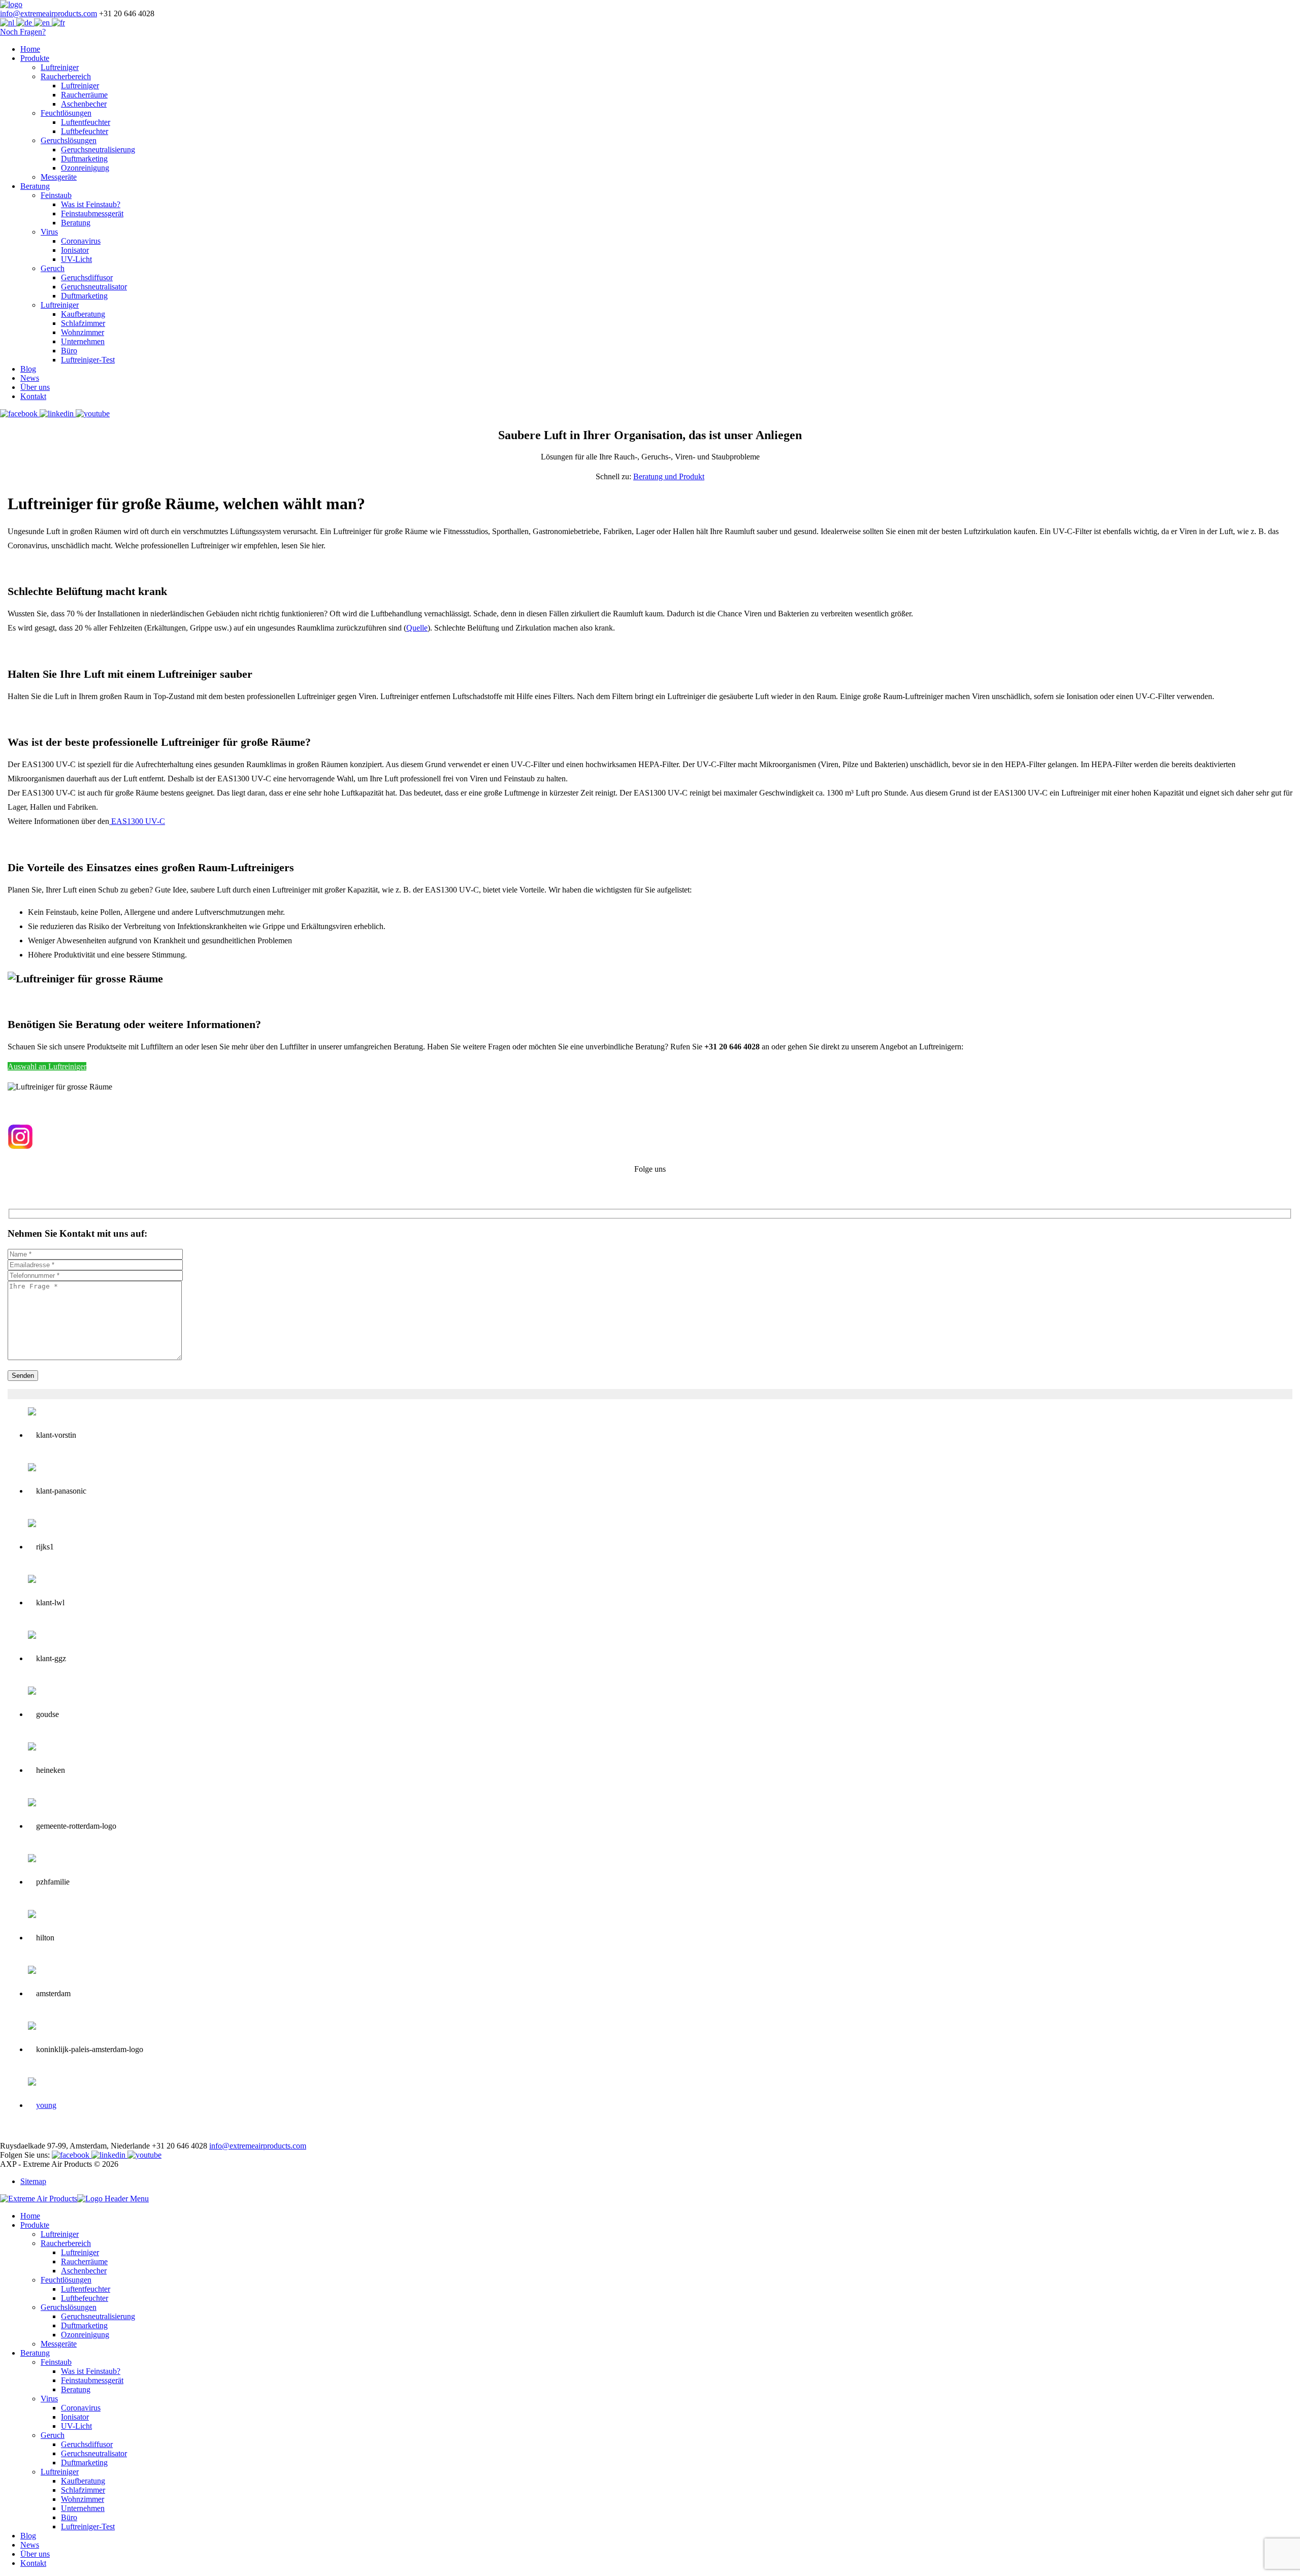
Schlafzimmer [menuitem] (83, 2490)
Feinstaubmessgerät (92, 213)
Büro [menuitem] (69, 2517)
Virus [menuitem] (49, 2399)
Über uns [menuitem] (35, 2554)
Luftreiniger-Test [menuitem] (88, 2527)
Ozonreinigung (85, 168)
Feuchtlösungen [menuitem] (66, 2280)
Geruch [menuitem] (53, 2435)
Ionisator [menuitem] (75, 2417)
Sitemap (33, 2181)
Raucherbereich (66, 76)
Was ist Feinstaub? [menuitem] (91, 2371)
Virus (49, 232)
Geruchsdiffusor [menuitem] (87, 2444)
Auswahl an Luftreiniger (47, 1066)
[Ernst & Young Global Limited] (42, 2105)
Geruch (53, 268)
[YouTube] (93, 414)
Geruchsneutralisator (94, 287)
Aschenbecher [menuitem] (84, 2271)
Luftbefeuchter (85, 131)
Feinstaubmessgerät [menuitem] (92, 2380)
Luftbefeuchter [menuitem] (85, 2298)
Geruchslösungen (69, 140)
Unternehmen (83, 341)
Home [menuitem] (30, 2216)
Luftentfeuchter (86, 122)
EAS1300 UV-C (137, 821)
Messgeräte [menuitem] (59, 2344)
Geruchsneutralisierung (98, 150)
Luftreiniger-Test (88, 360)
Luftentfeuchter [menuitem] (86, 2289)
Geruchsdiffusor (87, 277)
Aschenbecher (84, 104)
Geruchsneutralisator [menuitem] (94, 2453)
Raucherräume (84, 95)
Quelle (417, 628)
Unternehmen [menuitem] (83, 2508)
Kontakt (33, 396)
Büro (69, 351)
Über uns (35, 387)
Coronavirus (81, 241)
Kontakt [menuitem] (33, 2563)
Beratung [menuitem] (35, 2353)
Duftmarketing (84, 159)
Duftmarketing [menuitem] (84, 2325)
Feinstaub (56, 195)
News (30, 378)
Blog (28, 369)
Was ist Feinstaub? (91, 204)
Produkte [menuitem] (35, 2225)
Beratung (35, 186)
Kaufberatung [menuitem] (83, 2481)
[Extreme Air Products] (11, 4)
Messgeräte (59, 177)
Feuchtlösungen (66, 113)
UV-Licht (76, 259)
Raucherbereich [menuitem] (66, 2243)
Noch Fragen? (23, 32)
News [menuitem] (30, 2545)
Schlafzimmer (83, 323)
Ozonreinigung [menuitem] (85, 2335)
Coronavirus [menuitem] (81, 2408)
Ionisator (75, 250)
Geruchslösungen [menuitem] (69, 2307)
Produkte (35, 58)
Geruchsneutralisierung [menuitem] (98, 2316)
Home (30, 49)
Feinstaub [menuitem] (56, 2362)
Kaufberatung (83, 314)
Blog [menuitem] (28, 2536)
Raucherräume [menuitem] (84, 2261)
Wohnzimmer (83, 332)
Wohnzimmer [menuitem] (83, 2499)
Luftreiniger (60, 67)
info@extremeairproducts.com (48, 13)
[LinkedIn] (58, 414)
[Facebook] (20, 414)
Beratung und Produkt (669, 476)
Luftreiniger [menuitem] (60, 2234)
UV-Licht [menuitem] (76, 2426)
